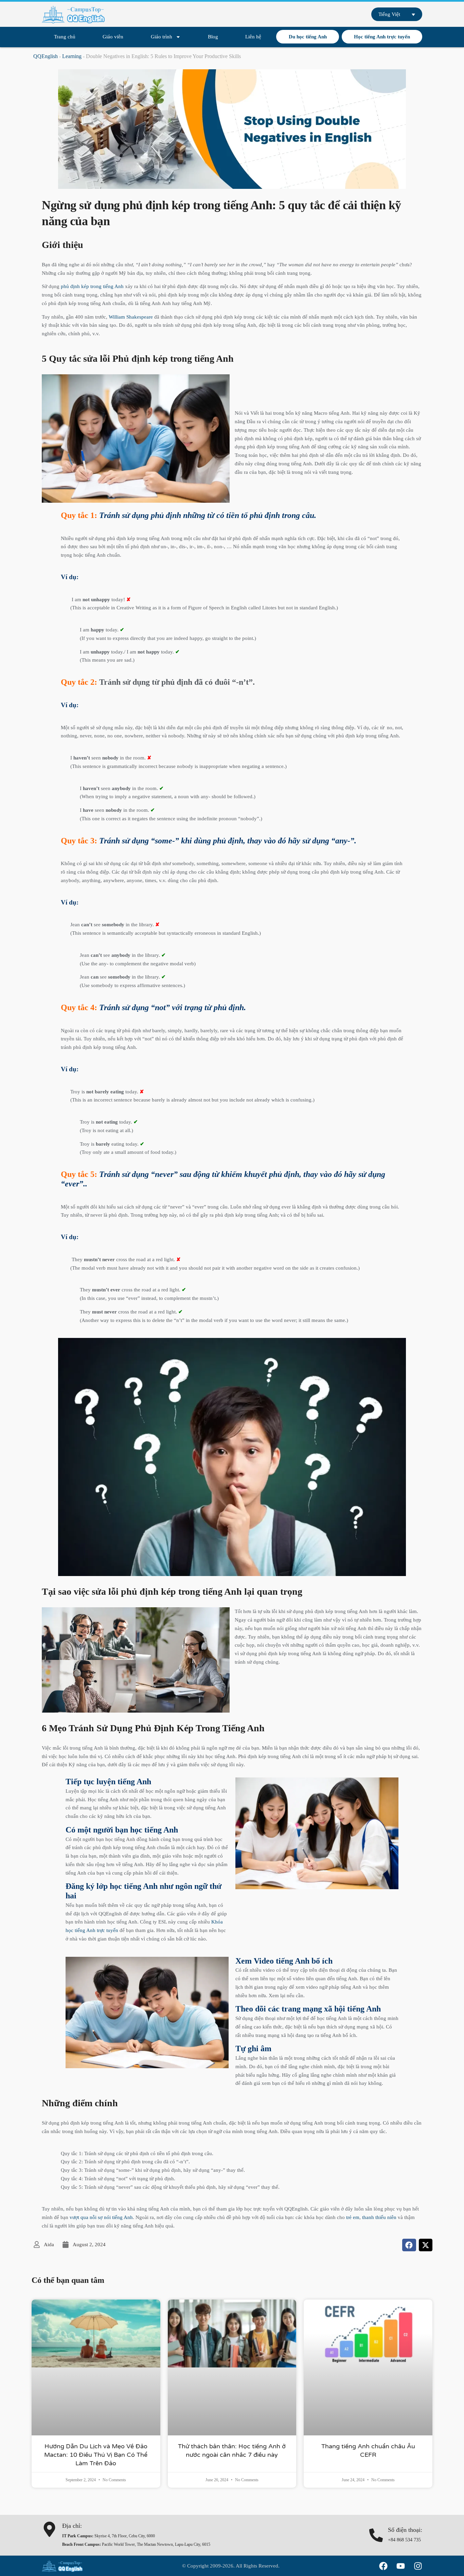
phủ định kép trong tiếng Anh (92, 286)
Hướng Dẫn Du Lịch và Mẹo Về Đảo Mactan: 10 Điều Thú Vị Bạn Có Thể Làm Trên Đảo (96, 2455)
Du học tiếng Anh (308, 37)
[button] (409, 2245)
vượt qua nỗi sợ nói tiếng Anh (101, 2217)
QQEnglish (46, 56)
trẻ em (353, 2217)
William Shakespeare (131, 317)
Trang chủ (65, 37)
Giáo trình (162, 37)
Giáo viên (113, 37)
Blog (213, 37)
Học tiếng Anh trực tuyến (382, 37)
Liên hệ (253, 37)
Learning (72, 56)
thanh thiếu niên (379, 2217)
